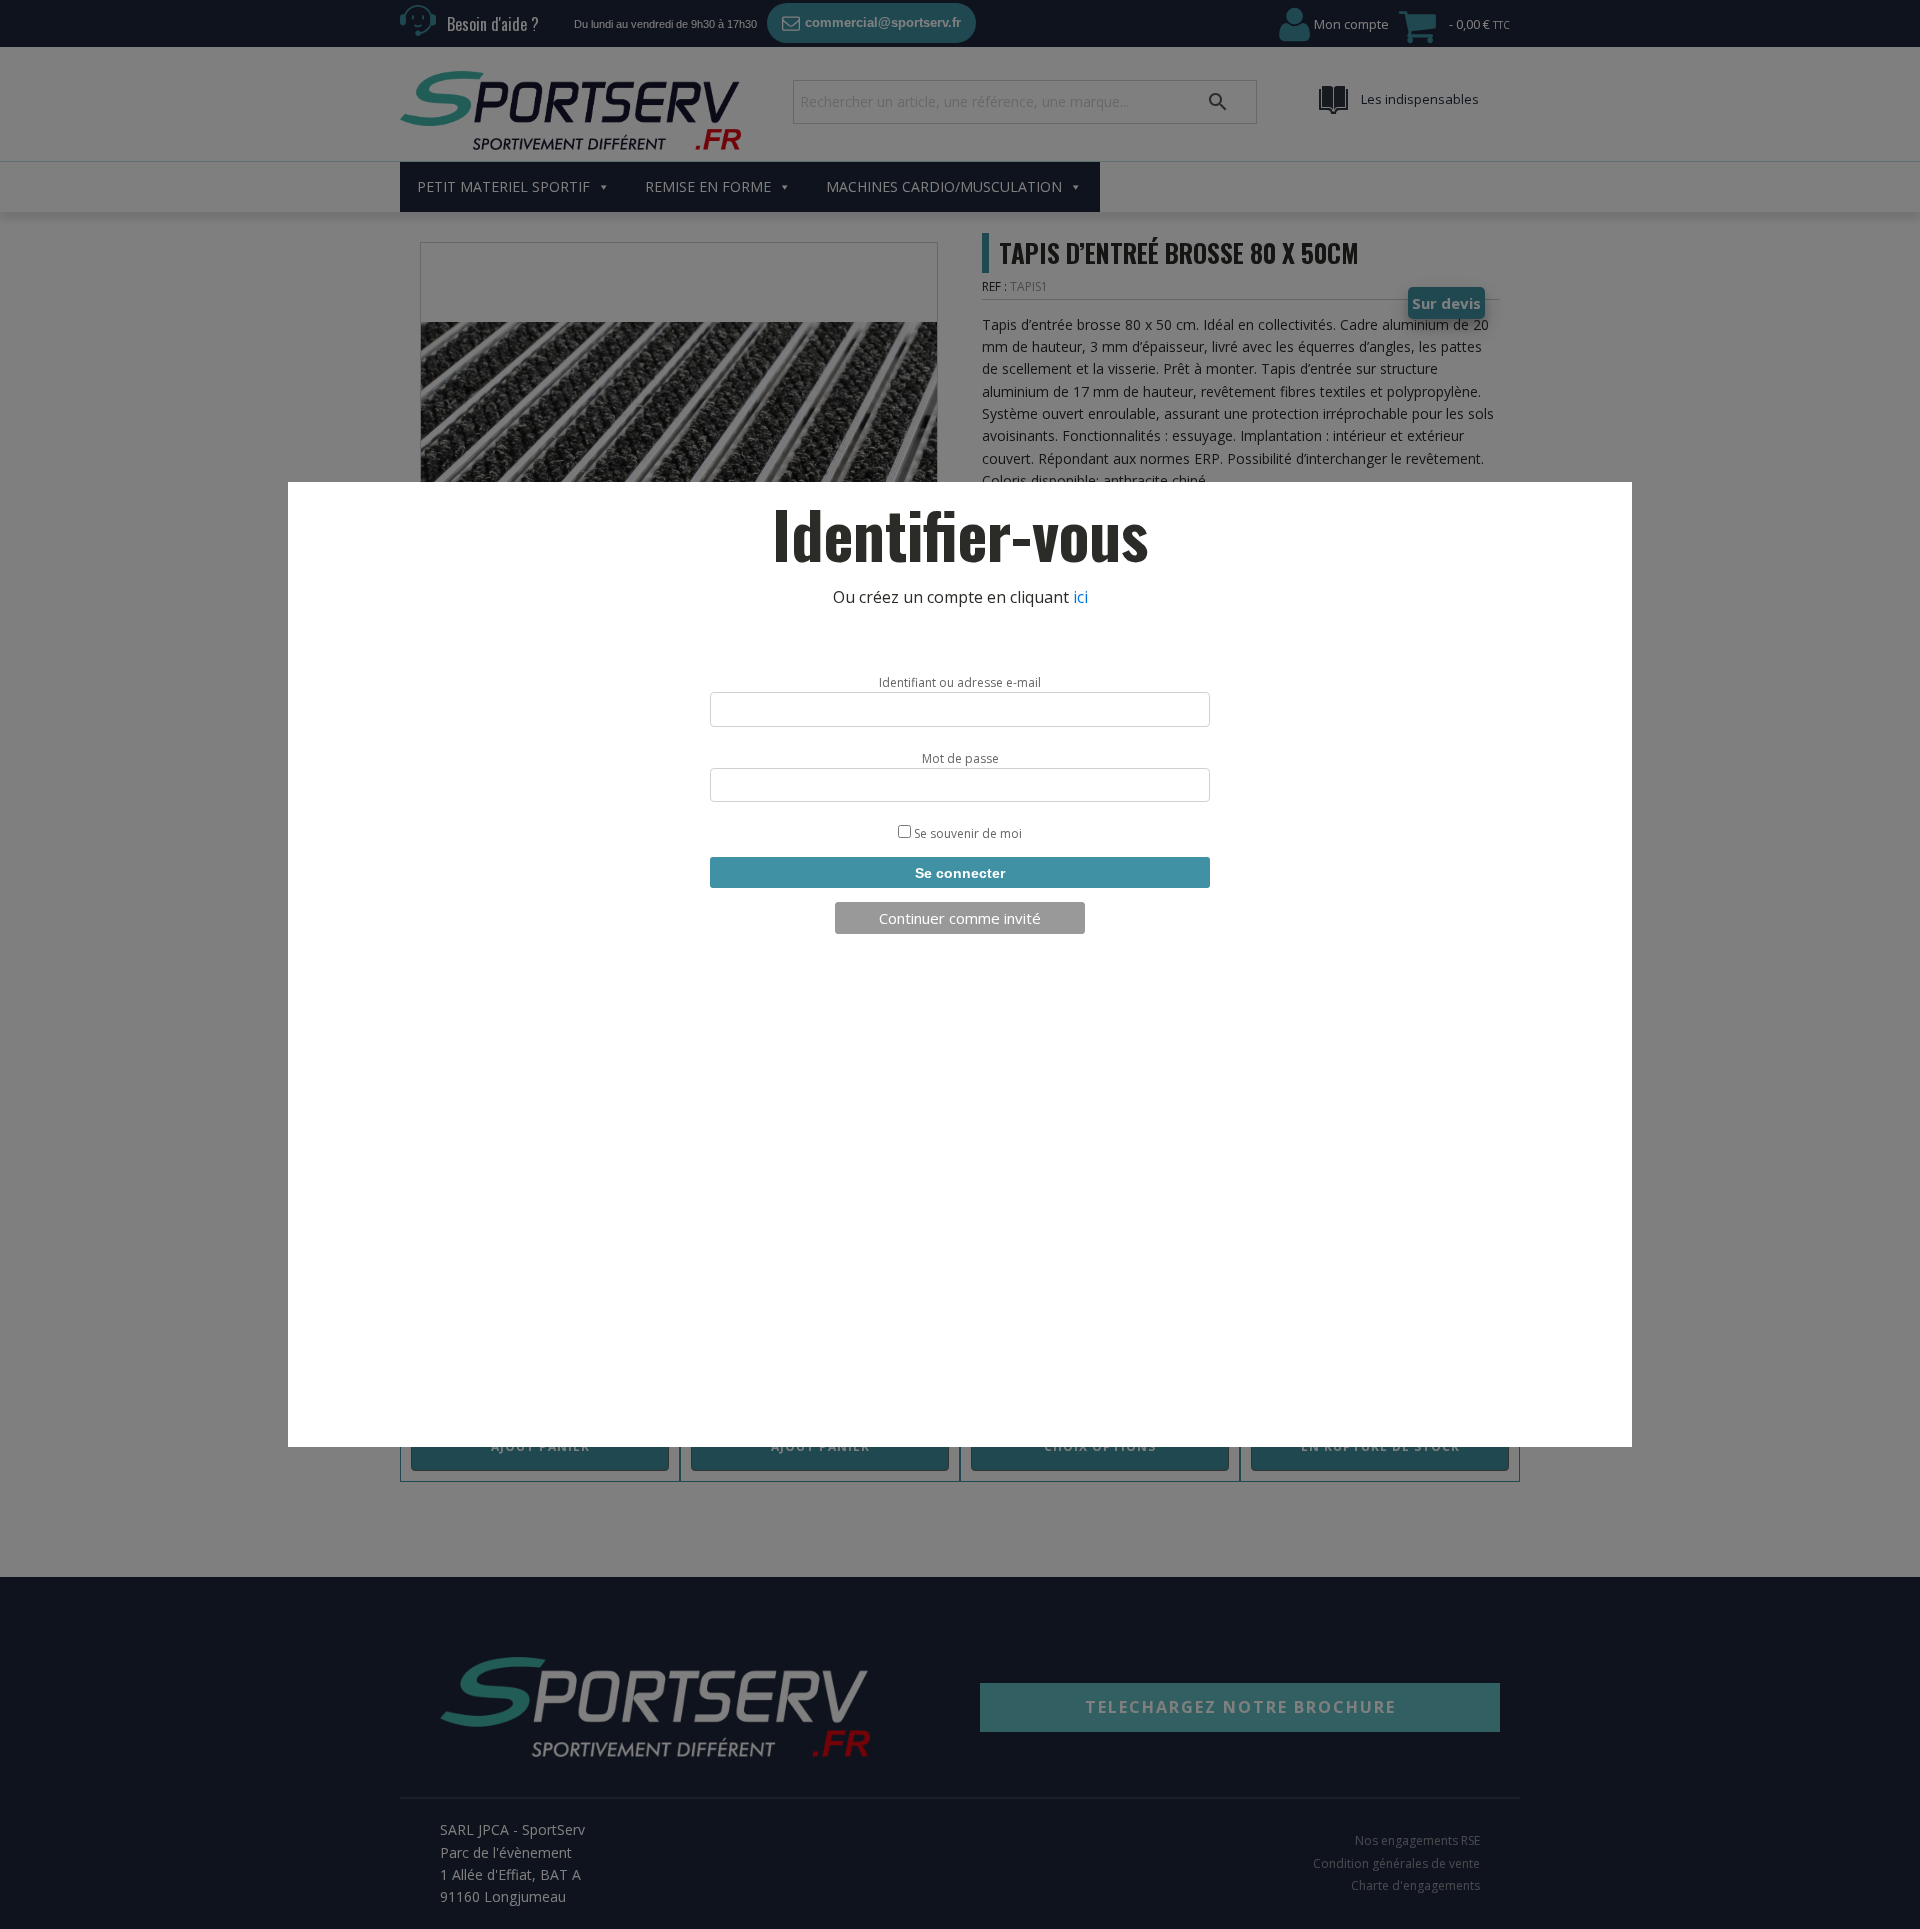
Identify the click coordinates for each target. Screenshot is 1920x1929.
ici (1080, 597)
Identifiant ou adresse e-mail (960, 682)
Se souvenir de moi (966, 833)
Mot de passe (960, 758)
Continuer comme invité (960, 918)
